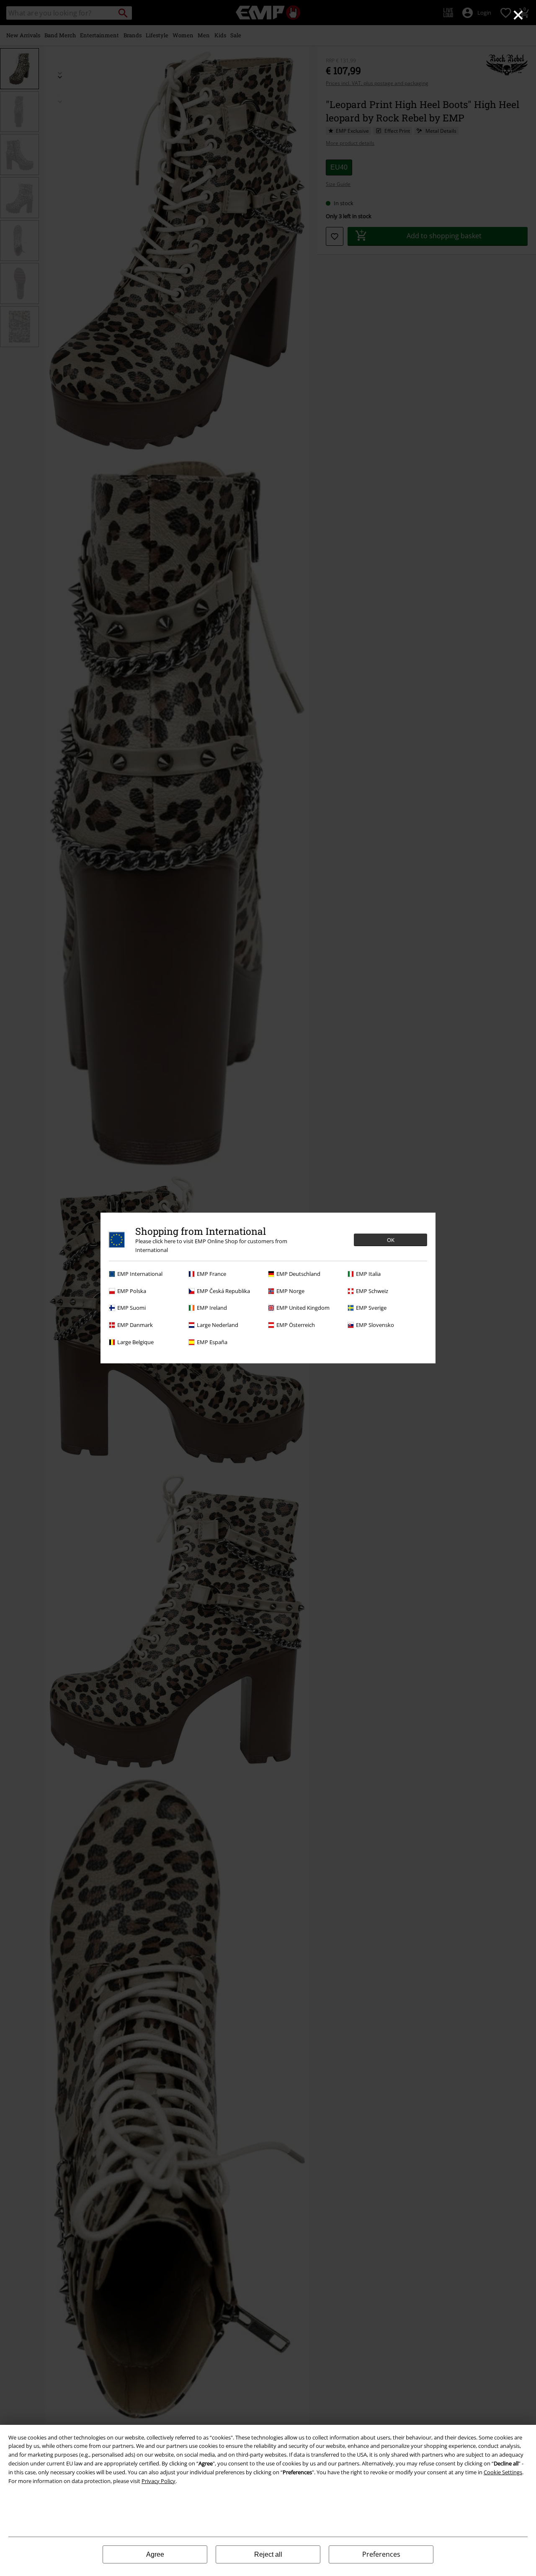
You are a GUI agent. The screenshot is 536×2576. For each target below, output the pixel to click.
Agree (155, 2554)
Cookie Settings (503, 2472)
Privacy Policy (158, 2481)
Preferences (381, 2554)
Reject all (268, 2554)
